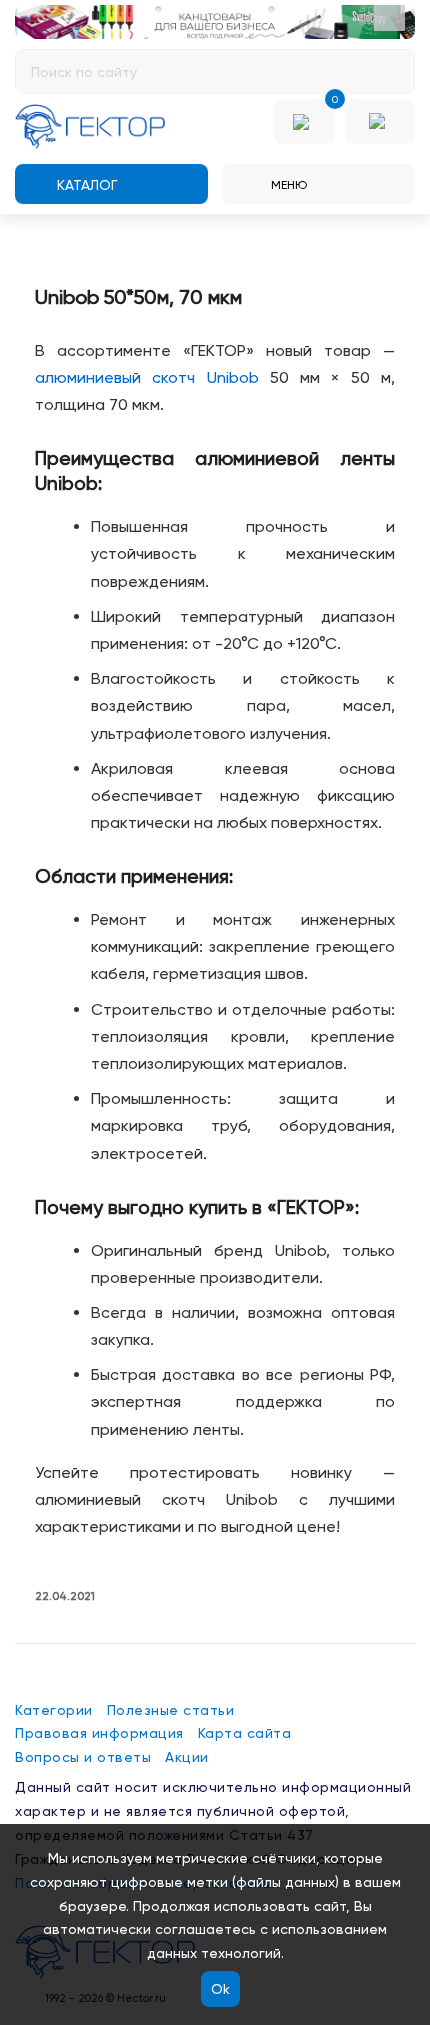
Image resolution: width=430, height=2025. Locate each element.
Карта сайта (245, 1733)
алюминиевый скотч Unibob (147, 377)
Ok (220, 1989)
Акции (187, 1757)
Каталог (85, 185)
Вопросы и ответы (83, 1757)
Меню (287, 185)
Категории (54, 1710)
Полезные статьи (171, 1710)
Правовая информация (99, 1733)
